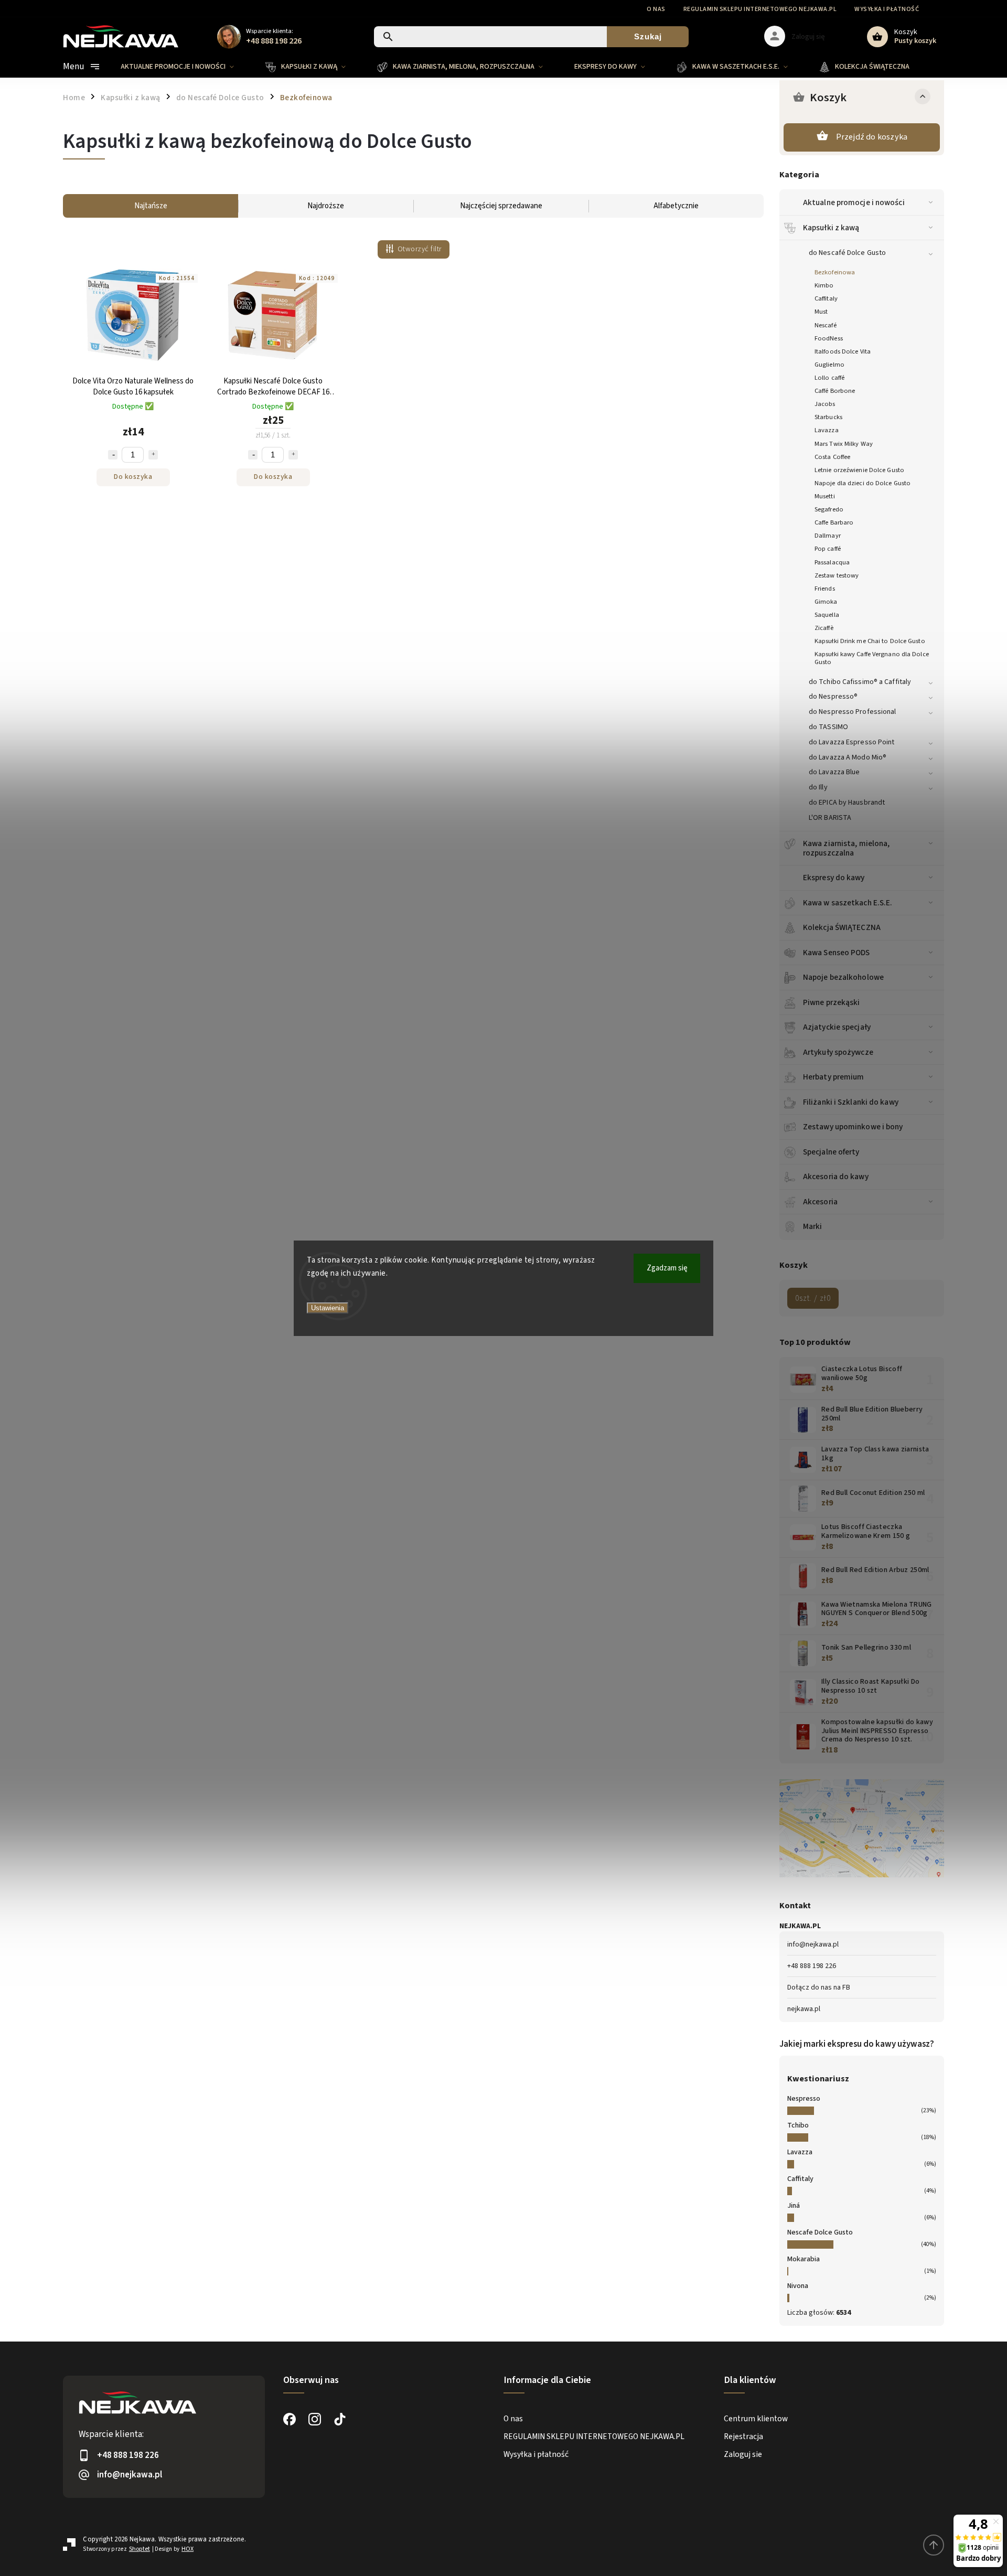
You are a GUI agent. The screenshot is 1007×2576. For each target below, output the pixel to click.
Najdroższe (326, 206)
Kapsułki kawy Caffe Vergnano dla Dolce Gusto (872, 658)
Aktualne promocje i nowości (854, 202)
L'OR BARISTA (830, 818)
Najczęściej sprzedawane (501, 206)
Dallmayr (828, 536)
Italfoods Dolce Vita (843, 351)
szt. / (813, 1298)
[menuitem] (185, 67)
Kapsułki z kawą (831, 228)
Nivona (798, 2286)
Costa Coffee (832, 457)
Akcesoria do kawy (836, 1177)
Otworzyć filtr (420, 249)
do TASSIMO (828, 727)
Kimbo (824, 285)
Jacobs (825, 404)
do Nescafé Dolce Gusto (847, 253)
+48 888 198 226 (812, 1966)
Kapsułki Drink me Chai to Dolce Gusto (870, 641)
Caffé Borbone (835, 391)
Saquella (827, 615)
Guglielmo (829, 365)
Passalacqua (832, 562)
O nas (656, 9)
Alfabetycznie (676, 206)
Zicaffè (824, 628)
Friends (825, 589)
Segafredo (829, 509)
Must (821, 312)
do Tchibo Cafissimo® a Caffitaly (860, 682)
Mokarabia (804, 2259)
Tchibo (798, 2125)
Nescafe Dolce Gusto (820, 2232)
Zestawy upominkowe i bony (853, 1127)
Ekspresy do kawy (834, 878)
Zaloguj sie (743, 2454)
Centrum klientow (756, 2419)
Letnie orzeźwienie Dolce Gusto (859, 470)
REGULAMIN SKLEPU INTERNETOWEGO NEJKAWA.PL (760, 9)
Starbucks (828, 417)
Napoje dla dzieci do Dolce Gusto (863, 483)
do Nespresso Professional (853, 712)
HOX (188, 2549)
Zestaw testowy (837, 575)
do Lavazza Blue (834, 772)
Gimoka (826, 602)
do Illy (818, 787)
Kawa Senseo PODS (837, 953)
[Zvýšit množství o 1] (153, 455)
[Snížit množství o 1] (113, 455)
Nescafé (826, 325)
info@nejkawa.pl (813, 1944)
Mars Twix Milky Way (844, 444)
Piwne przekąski (832, 1002)
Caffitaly (826, 298)
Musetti (825, 496)
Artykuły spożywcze (838, 1052)
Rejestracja (743, 2436)
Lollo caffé (829, 378)
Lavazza (827, 430)
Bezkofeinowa (835, 272)
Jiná (794, 2206)
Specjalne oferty (831, 1152)
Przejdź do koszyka (872, 137)
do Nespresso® (833, 697)
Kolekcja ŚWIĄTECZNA (842, 927)
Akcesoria (820, 1202)
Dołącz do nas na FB (819, 1987)
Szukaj (648, 36)
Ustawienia (328, 1308)
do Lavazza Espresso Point (852, 742)
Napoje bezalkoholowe (843, 977)
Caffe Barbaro (834, 522)
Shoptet (140, 2549)
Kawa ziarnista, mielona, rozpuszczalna (846, 848)
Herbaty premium (834, 1077)
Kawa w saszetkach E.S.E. (848, 903)
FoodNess (829, 338)
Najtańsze (151, 206)
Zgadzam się (667, 1268)
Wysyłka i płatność (887, 9)
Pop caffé (828, 549)
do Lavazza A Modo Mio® (848, 757)
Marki (813, 1226)
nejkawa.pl (804, 2009)
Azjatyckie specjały (837, 1027)
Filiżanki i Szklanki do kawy (851, 1102)
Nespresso (804, 2099)
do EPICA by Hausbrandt (847, 803)
